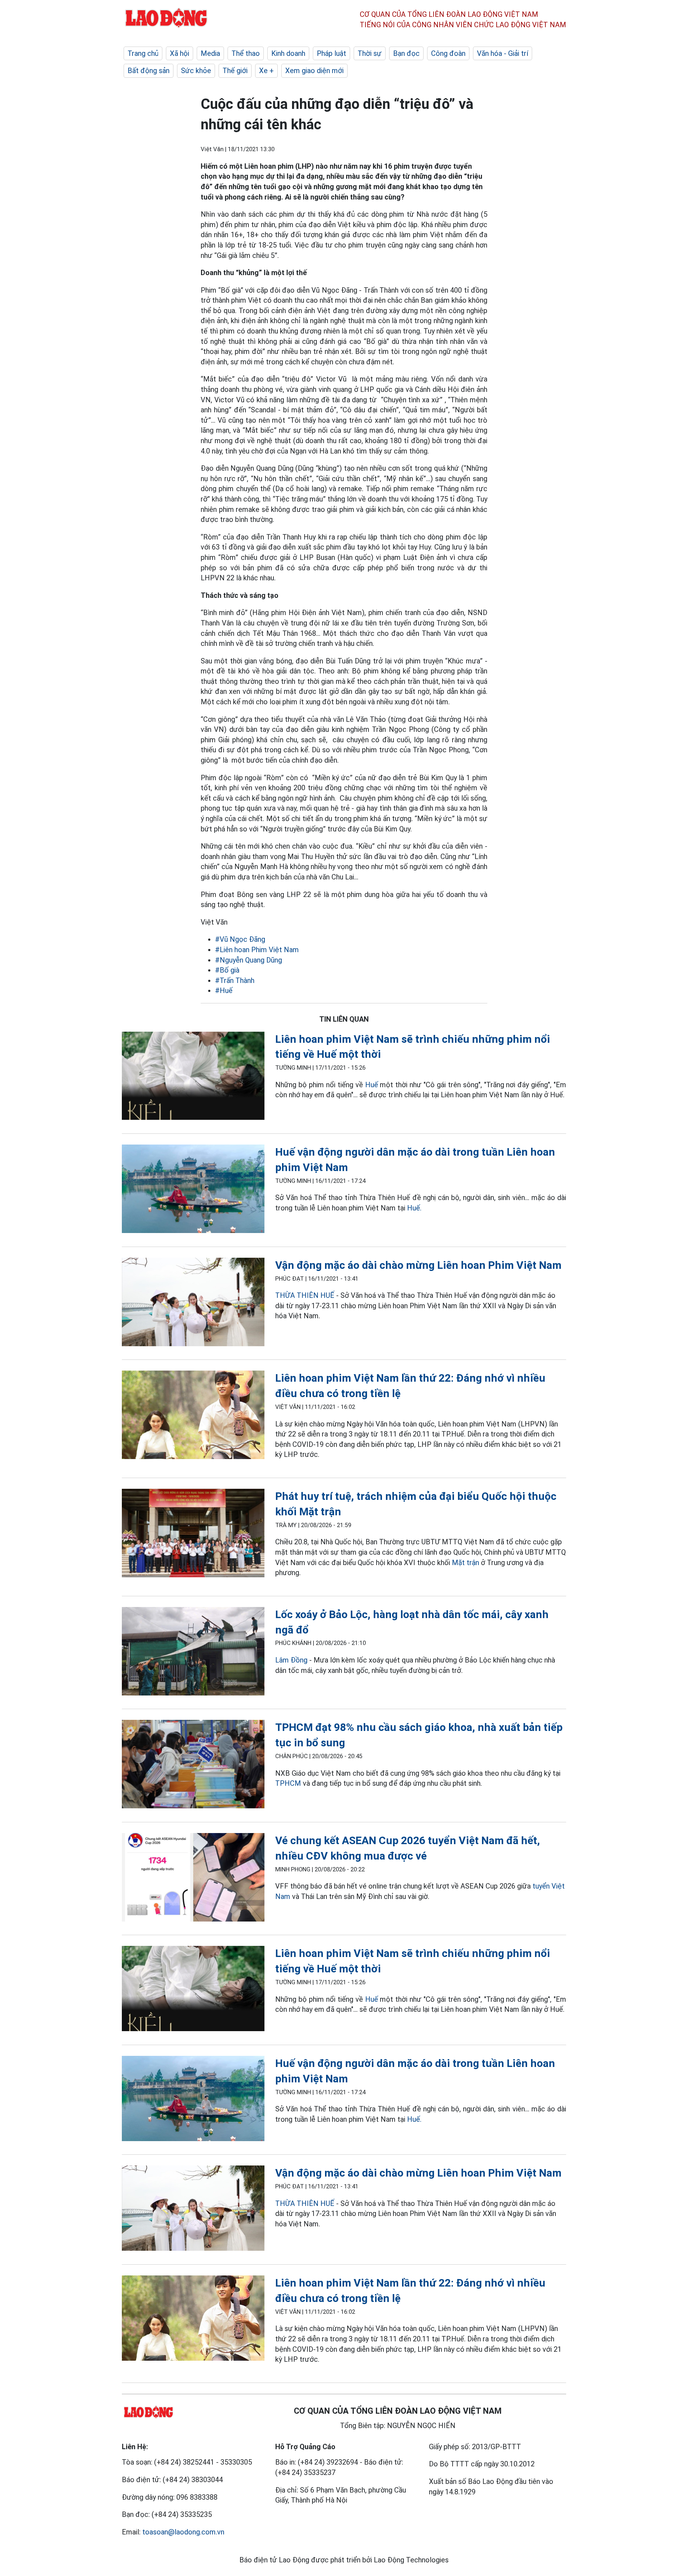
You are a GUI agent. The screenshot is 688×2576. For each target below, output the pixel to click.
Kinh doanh (288, 53)
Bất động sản (149, 71)
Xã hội (180, 53)
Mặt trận (465, 1563)
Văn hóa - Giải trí (503, 53)
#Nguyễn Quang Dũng (249, 960)
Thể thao (246, 53)
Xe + (266, 71)
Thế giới (235, 71)
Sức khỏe (196, 71)
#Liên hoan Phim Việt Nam (257, 950)
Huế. (414, 1208)
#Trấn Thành (235, 980)
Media (210, 53)
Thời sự (370, 53)
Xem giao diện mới (314, 71)
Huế (373, 1085)
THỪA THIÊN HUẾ (305, 1295)
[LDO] (193, 1077)
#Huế (224, 990)
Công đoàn (448, 53)
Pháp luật (331, 53)
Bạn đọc (406, 53)
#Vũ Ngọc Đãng (240, 939)
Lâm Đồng (291, 1660)
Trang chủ (143, 53)
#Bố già (227, 970)
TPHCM (288, 1783)
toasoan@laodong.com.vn (183, 2532)
